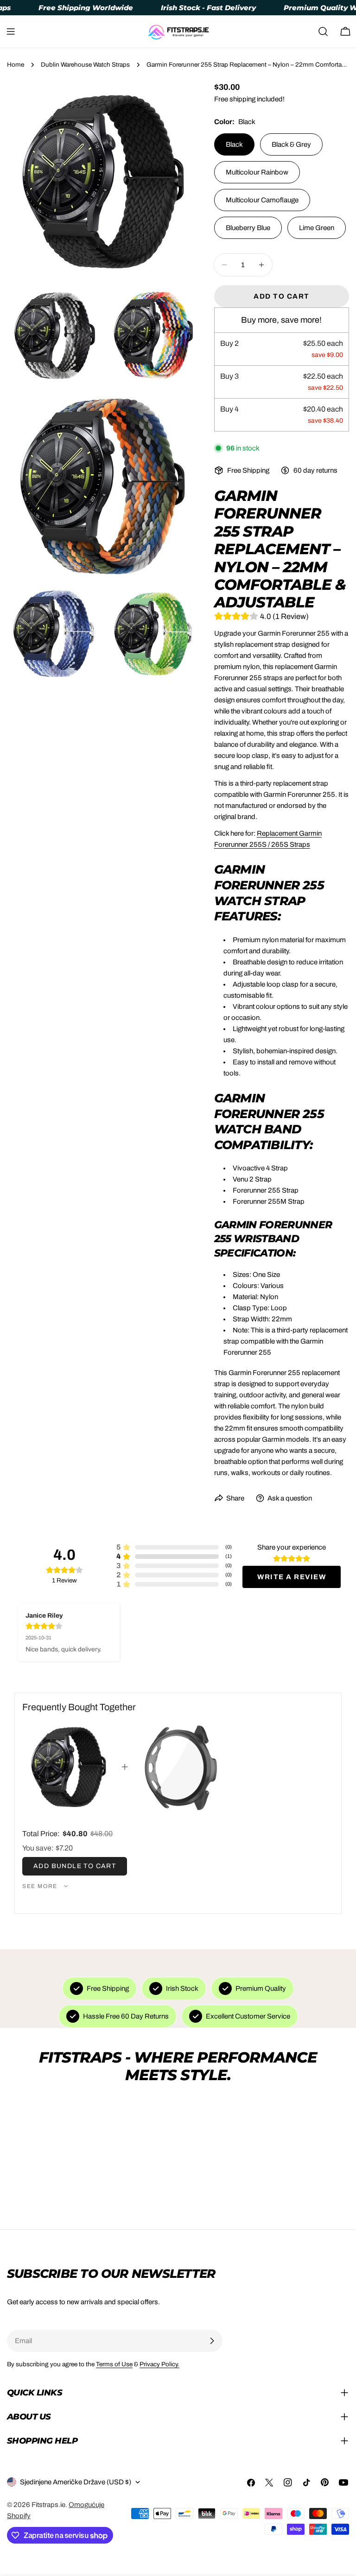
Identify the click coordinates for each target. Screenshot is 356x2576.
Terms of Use (114, 2364)
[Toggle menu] (11, 31)
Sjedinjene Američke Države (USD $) (76, 2482)
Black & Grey (291, 144)
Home (16, 65)
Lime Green (317, 228)
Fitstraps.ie (48, 2505)
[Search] (323, 31)
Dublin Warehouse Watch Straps (85, 65)
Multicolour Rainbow (257, 172)
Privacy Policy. (159, 2364)
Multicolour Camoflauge (262, 200)
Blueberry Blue (248, 228)
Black (234, 144)
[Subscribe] (212, 2341)
